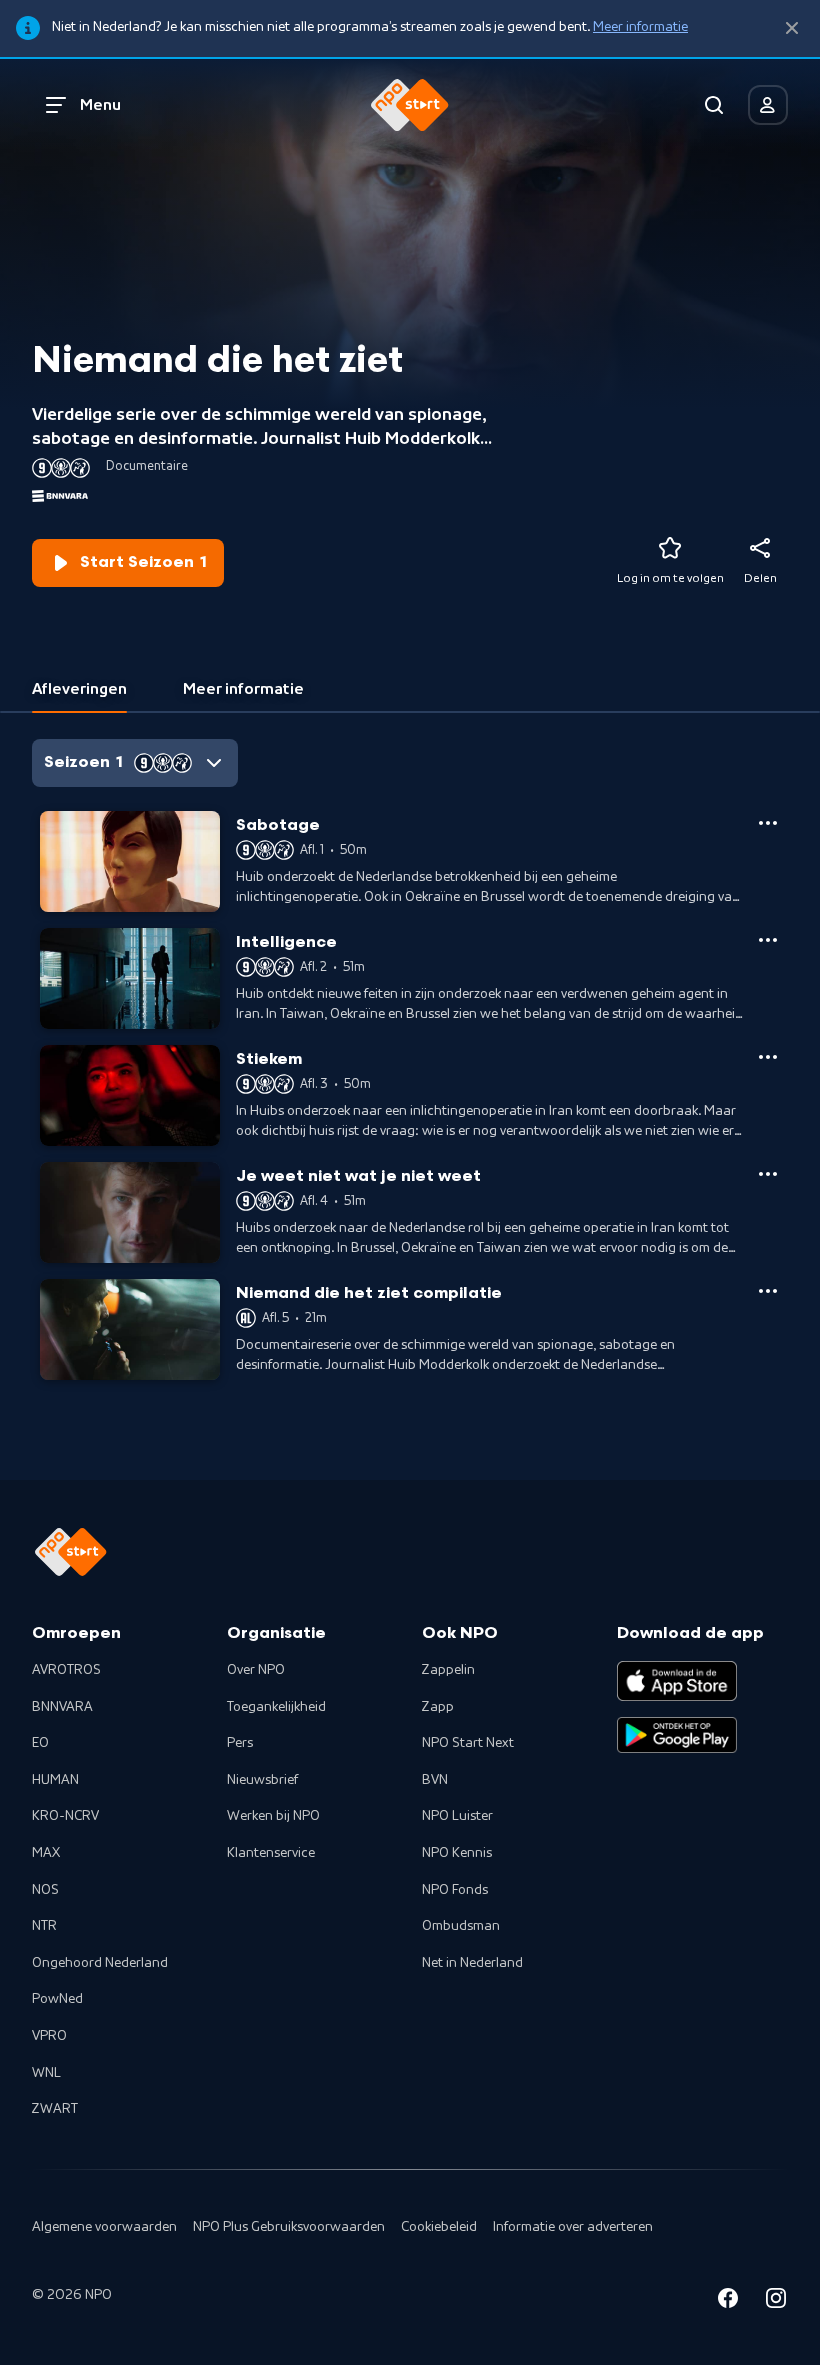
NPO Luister (457, 1816)
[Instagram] (776, 2301)
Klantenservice (271, 1853)
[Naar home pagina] (410, 105)
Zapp (438, 1707)
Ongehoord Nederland (100, 1963)
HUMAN (55, 1780)
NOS (45, 1890)
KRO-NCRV (65, 1816)
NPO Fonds (455, 1890)
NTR (44, 1926)
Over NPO (256, 1670)
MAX (46, 1853)
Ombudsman (461, 1926)
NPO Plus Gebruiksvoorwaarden (289, 2227)
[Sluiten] (792, 28)
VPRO (49, 2036)
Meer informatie (640, 27)
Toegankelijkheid (276, 1707)
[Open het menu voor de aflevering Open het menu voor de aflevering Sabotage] (768, 823)
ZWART (55, 2109)
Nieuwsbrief (262, 1780)
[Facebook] (728, 2301)
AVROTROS (66, 1670)
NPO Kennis (457, 1853)
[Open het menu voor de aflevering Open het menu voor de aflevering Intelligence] (768, 940)
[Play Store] (677, 1735)
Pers (240, 1743)
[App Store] (677, 1681)
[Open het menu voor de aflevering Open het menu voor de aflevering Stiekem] (768, 1057)
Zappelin (448, 1670)
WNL (46, 2073)
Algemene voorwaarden (104, 2227)
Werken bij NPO (273, 1816)
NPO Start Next (468, 1743)
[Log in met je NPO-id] (768, 105)
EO (40, 1743)
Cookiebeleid (439, 2227)
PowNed (57, 1999)
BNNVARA (62, 1707)
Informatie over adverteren (573, 2227)
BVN (435, 1780)
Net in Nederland (472, 1963)
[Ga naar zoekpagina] (714, 105)
